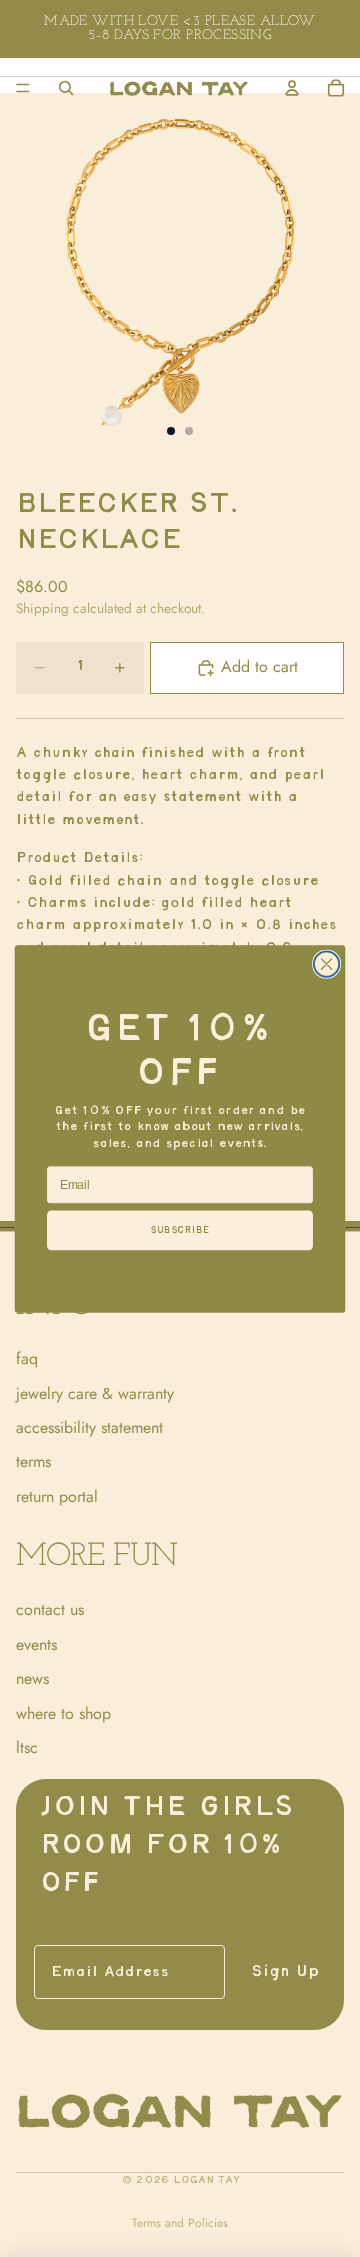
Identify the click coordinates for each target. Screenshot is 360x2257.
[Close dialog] (327, 964)
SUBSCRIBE (180, 1230)
